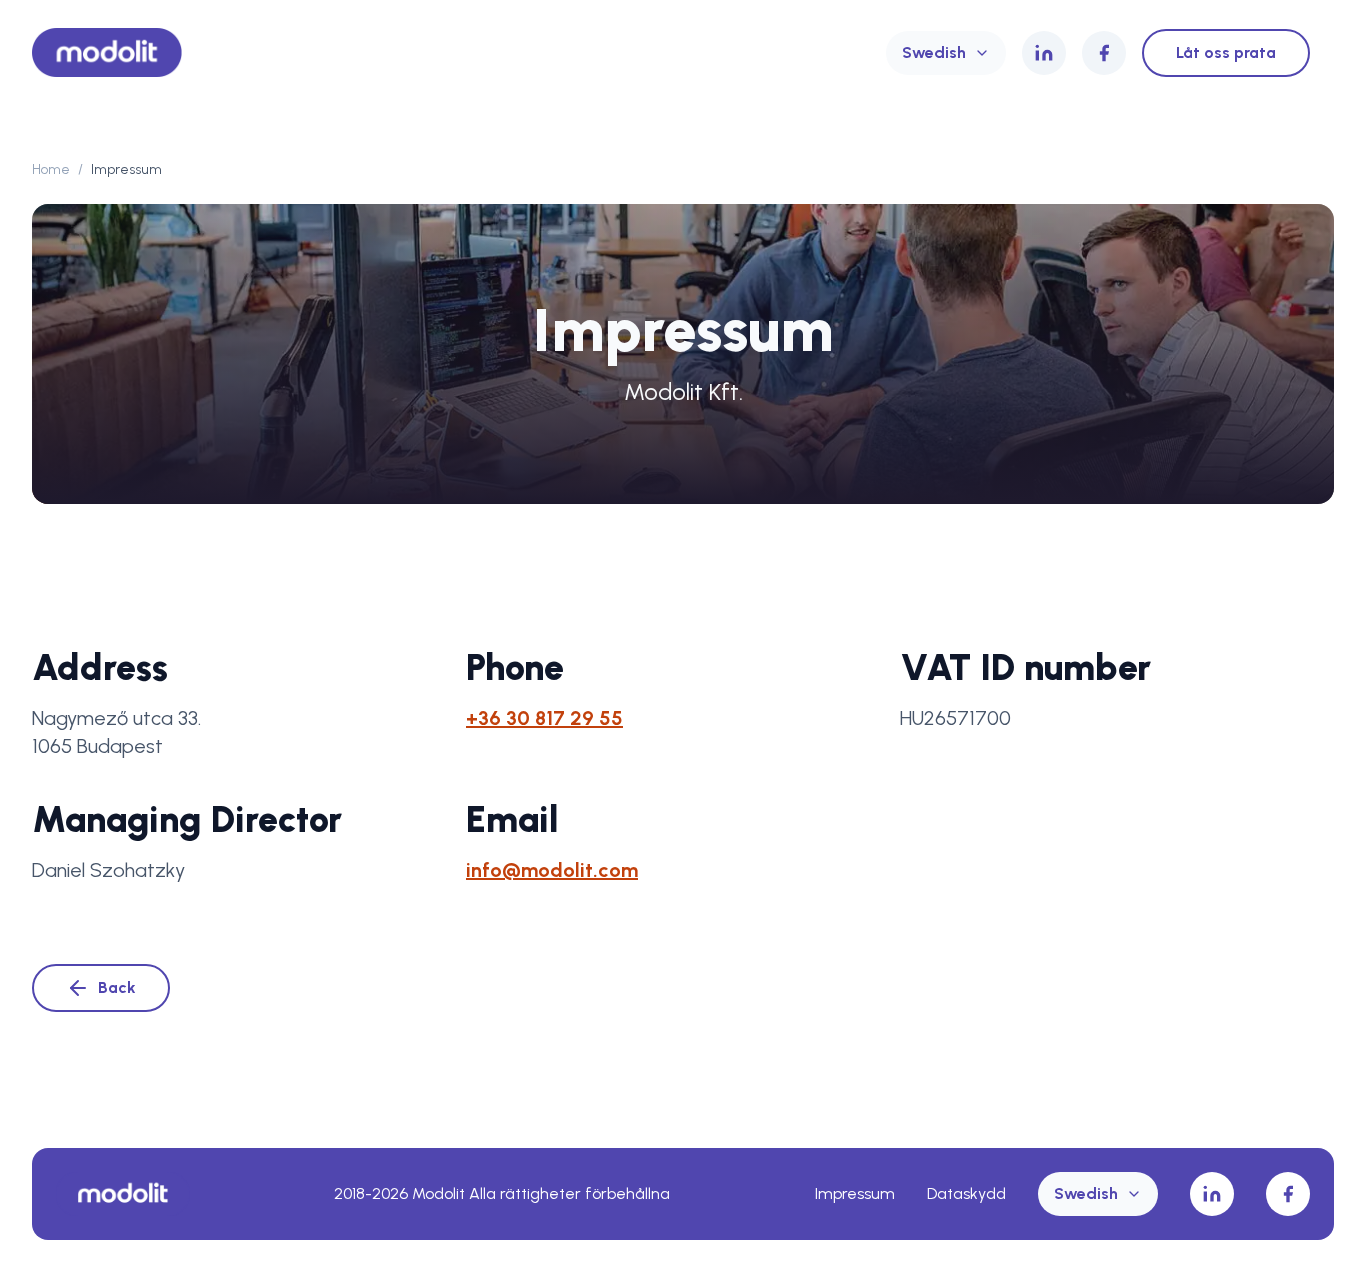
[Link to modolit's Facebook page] (1104, 53)
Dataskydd (966, 1193)
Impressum (855, 1193)
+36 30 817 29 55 (544, 718)
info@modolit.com (552, 870)
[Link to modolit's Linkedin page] (1044, 53)
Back (117, 987)
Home (51, 169)
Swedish (934, 52)
